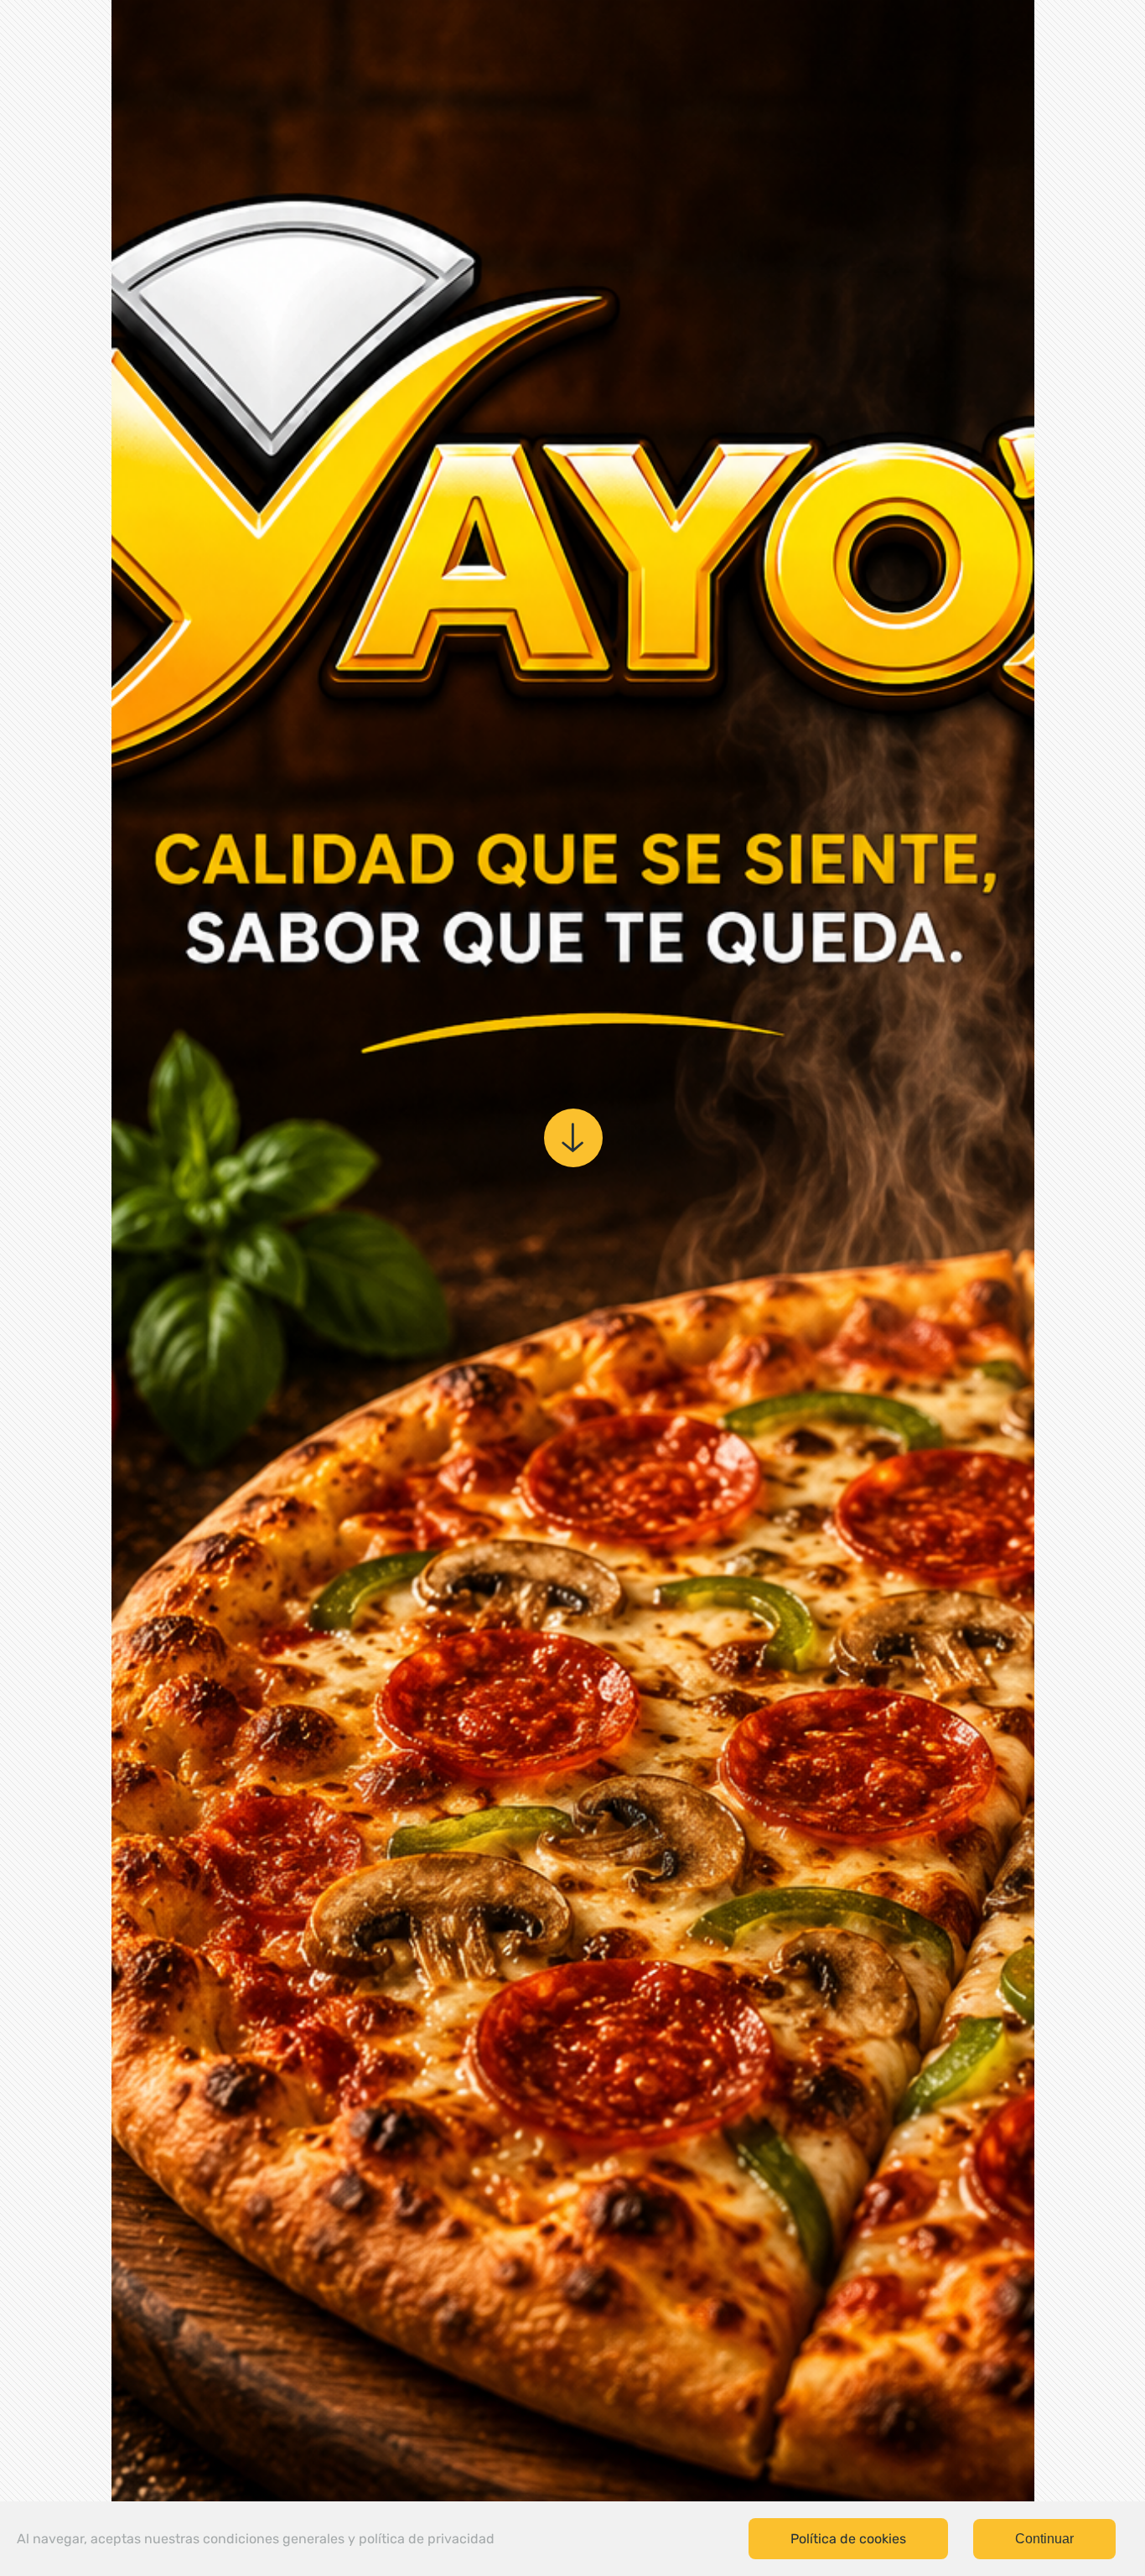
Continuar (1044, 2539)
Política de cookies (848, 2539)
